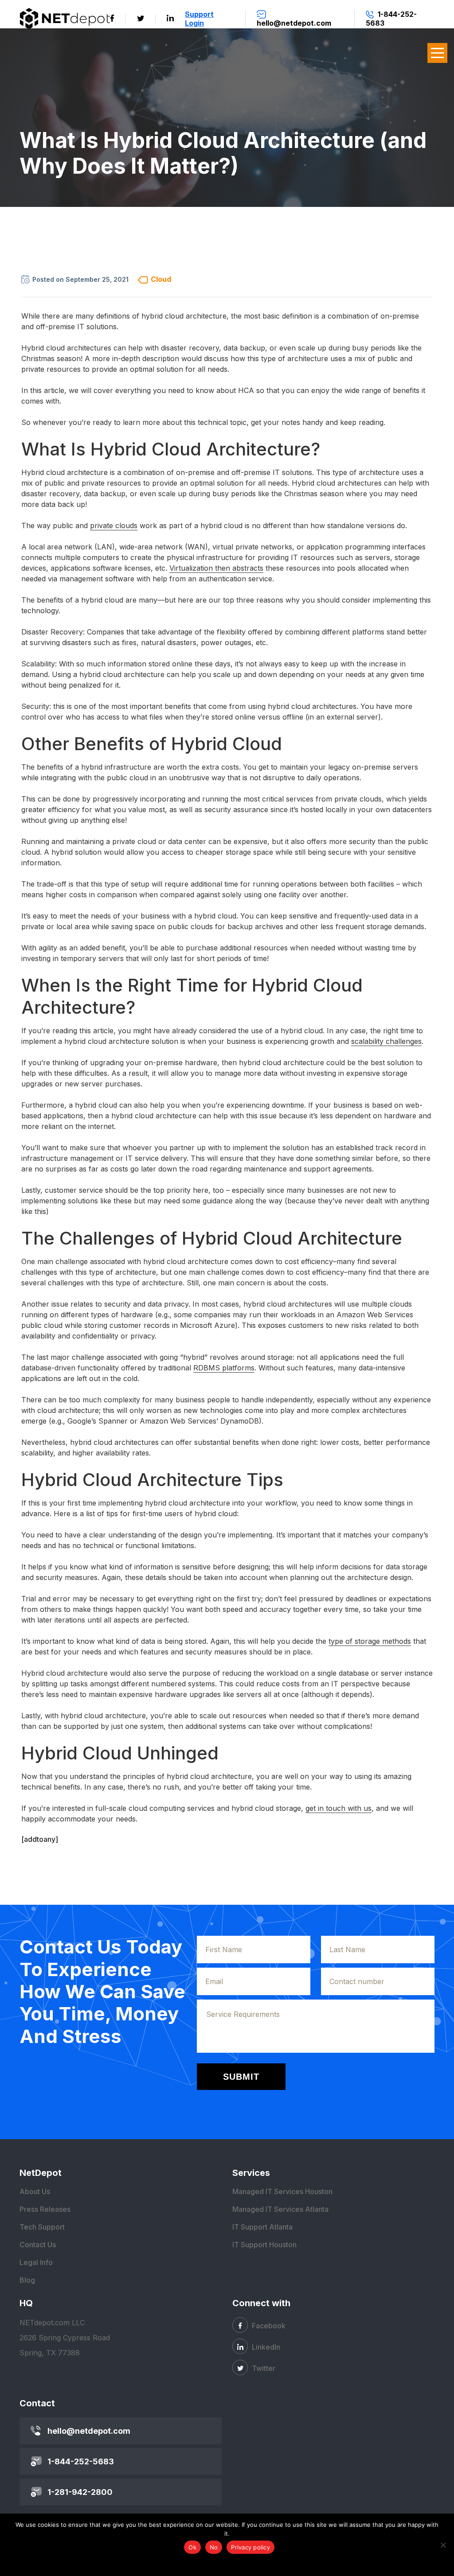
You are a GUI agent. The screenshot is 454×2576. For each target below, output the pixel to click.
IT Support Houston (264, 2245)
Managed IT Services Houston (282, 2191)
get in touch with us (339, 1808)
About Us (35, 2191)
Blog (27, 2280)
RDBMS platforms (224, 1368)
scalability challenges (386, 1041)
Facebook (268, 2326)
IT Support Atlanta (262, 2227)
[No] (443, 2545)
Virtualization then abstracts (216, 568)
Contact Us (38, 2245)
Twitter (263, 2368)
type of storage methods (370, 1641)
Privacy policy (250, 2547)
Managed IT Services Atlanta (280, 2209)
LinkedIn (265, 2347)
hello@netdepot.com (89, 2431)
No (214, 2547)
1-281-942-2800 (80, 2492)
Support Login (199, 19)
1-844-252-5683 (81, 2461)
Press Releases (45, 2209)
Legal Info (36, 2262)
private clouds (114, 525)
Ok (192, 2547)
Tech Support (42, 2227)
